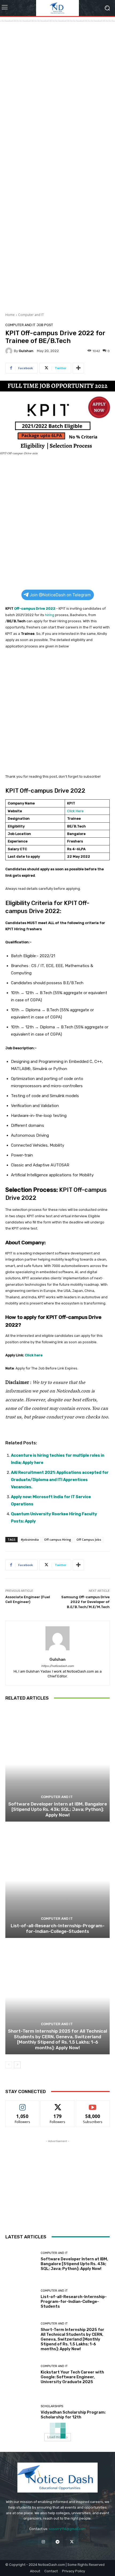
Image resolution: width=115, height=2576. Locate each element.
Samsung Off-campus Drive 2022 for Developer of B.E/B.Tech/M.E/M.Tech (85, 1602)
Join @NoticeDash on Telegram (60, 595)
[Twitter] (72, 2542)
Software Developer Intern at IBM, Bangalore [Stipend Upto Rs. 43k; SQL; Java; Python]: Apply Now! (58, 1809)
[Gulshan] (10, 351)
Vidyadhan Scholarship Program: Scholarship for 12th (73, 2415)
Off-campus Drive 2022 (35, 608)
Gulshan (26, 351)
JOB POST (45, 325)
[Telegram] (57, 2542)
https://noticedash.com (57, 1666)
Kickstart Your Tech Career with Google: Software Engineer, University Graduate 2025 (72, 2377)
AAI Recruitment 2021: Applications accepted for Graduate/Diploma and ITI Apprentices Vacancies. (60, 1480)
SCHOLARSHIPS (52, 2406)
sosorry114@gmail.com (67, 2529)
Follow (23, 2104)
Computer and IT (31, 315)
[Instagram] (43, 2542)
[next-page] (17, 2065)
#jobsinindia (30, 1539)
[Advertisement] (57, 68)
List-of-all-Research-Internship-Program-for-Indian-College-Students (58, 1928)
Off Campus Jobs (89, 1539)
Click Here (75, 811)
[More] (78, 368)
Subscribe (93, 2104)
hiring (50, 615)
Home (10, 315)
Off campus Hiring (58, 1539)
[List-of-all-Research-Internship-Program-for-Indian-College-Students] (57, 1881)
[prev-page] (9, 2065)
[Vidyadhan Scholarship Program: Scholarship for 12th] (21, 2412)
